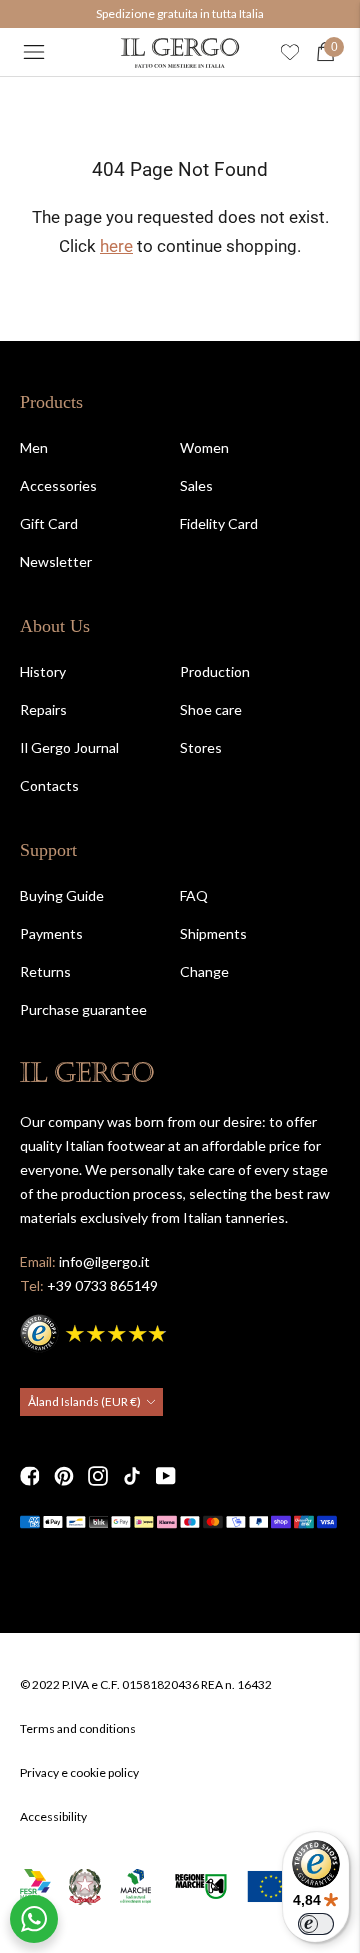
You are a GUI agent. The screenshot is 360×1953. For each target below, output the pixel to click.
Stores (201, 747)
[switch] (316, 1924)
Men (34, 447)
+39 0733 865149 (102, 1285)
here (116, 246)
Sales (196, 485)
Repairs (43, 709)
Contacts (49, 785)
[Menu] (34, 52)
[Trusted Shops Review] (95, 1330)
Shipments (213, 933)
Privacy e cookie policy (79, 1772)
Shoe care (211, 709)
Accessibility (53, 1816)
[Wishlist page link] (290, 52)
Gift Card (49, 523)
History (43, 671)
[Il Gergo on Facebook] (30, 1476)
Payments (51, 933)
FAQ (194, 895)
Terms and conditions (78, 1728)
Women (204, 447)
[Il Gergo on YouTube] (166, 1476)
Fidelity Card (219, 523)
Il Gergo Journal (69, 747)
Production (215, 671)
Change (204, 971)
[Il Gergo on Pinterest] (64, 1476)
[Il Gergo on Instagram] (98, 1476)
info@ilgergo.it (104, 1261)
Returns (45, 971)
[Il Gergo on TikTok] (132, 1476)
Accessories (58, 485)
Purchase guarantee (83, 1009)
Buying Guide (62, 895)
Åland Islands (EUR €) (84, 1401)
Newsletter (56, 561)
